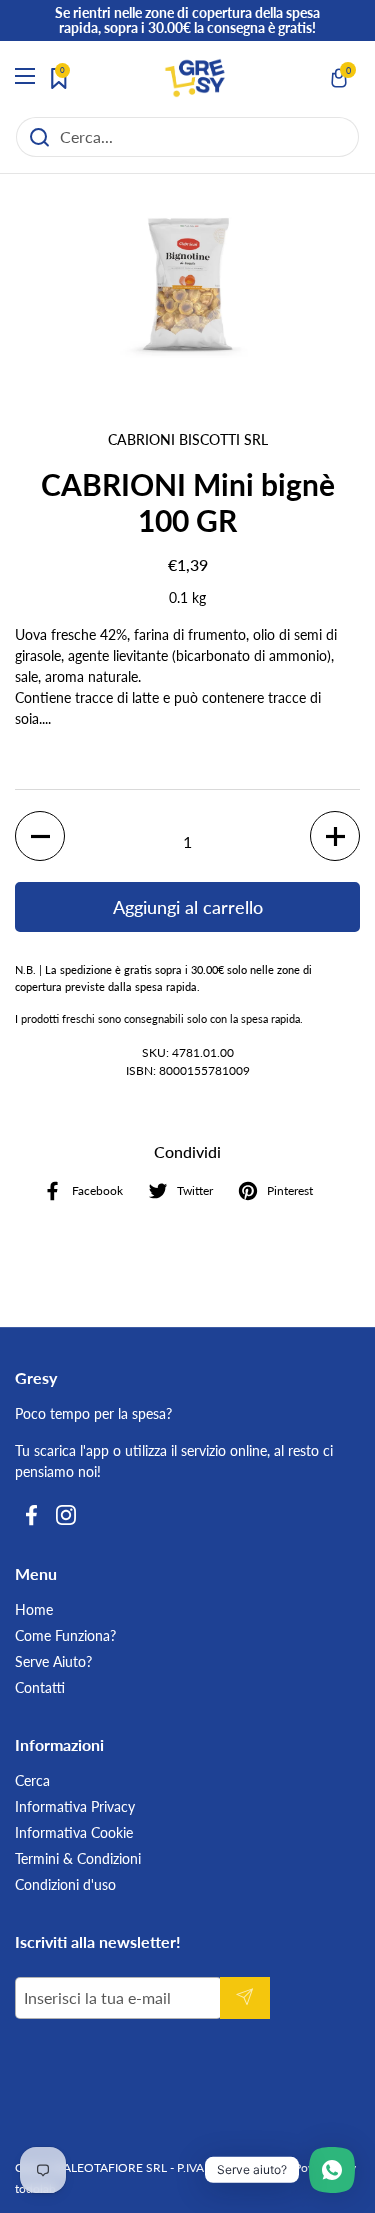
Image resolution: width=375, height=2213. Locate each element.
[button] (340, 78)
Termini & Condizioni (78, 1858)
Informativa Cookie (74, 1832)
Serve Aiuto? (53, 1661)
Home (34, 1609)
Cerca (32, 1780)
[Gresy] (195, 78)
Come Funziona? (65, 1635)
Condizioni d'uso (65, 1884)
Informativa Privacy (75, 1806)
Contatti (40, 1687)
